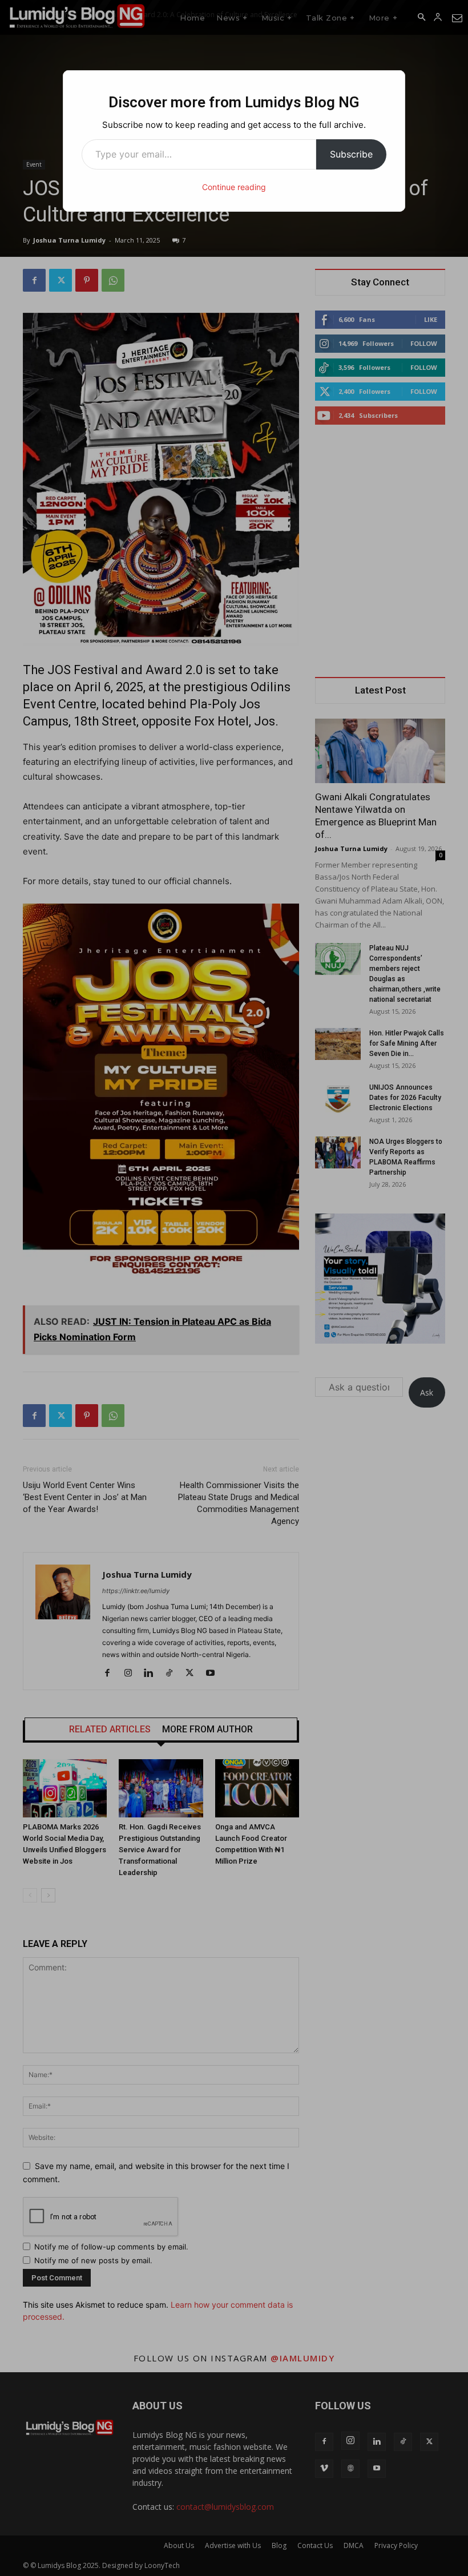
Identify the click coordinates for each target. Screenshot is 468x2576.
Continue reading (234, 187)
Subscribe (351, 154)
